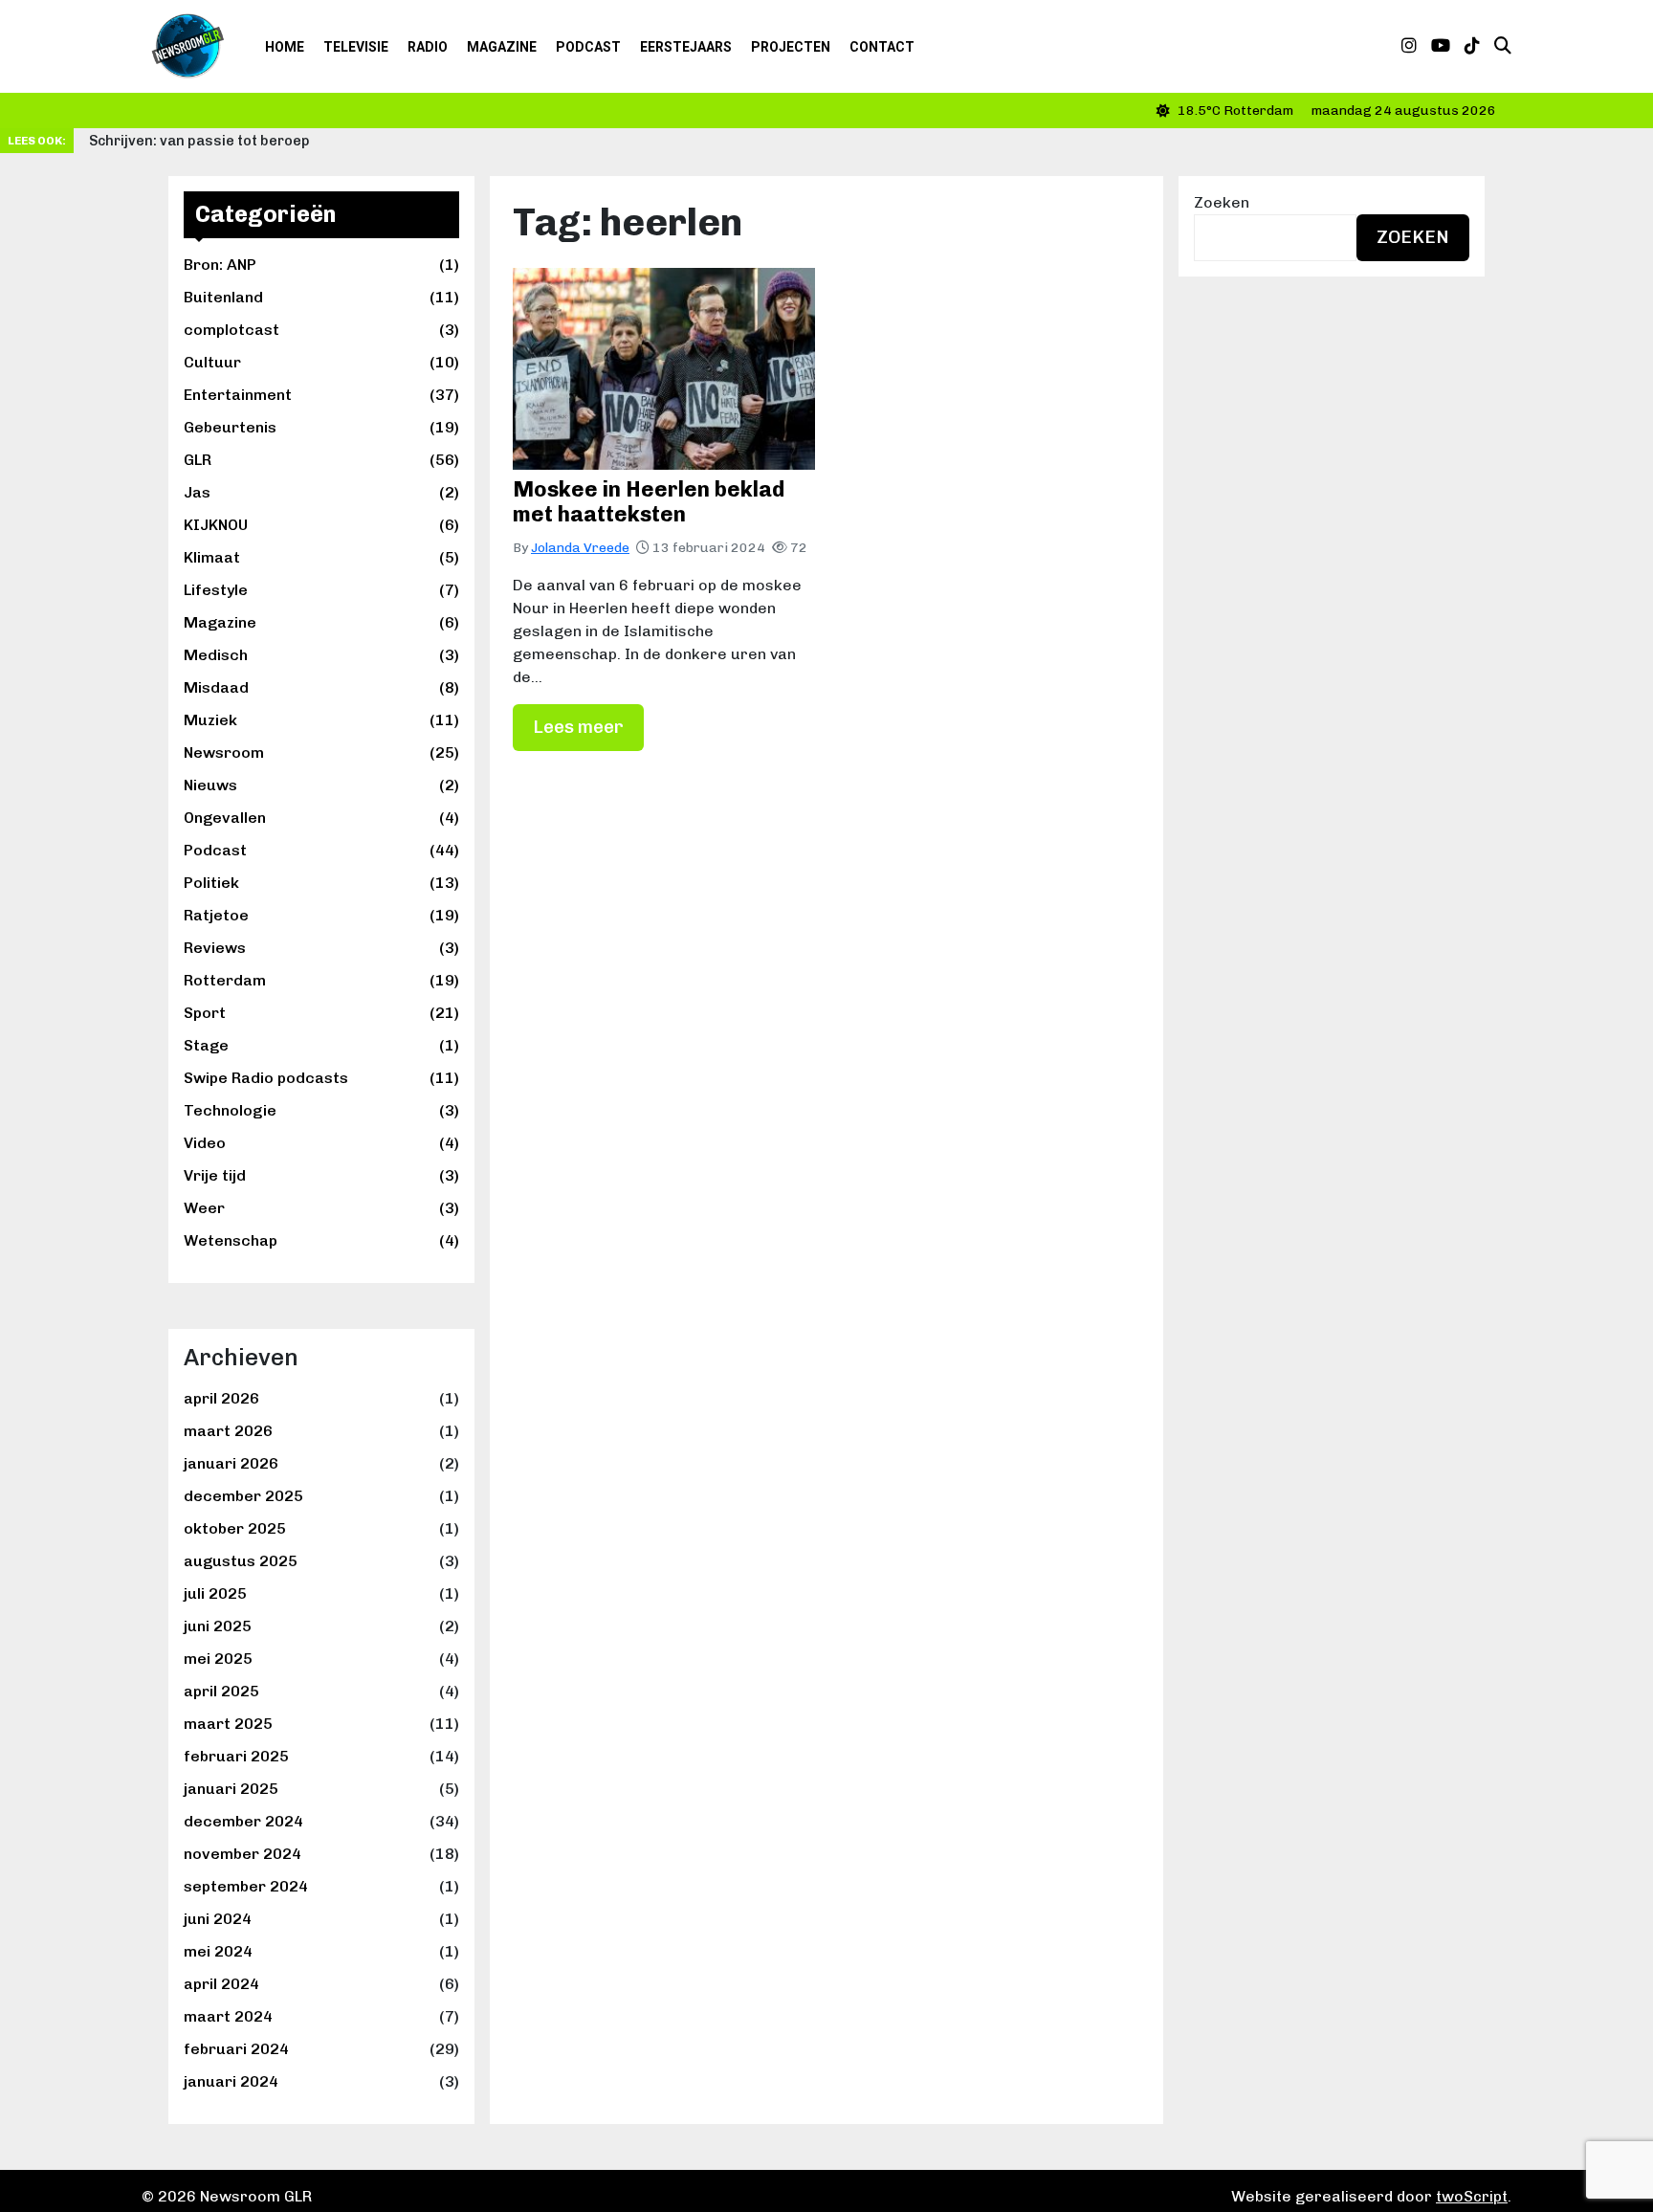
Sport (321, 1013)
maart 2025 (228, 1724)
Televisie (356, 47)
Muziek (321, 720)
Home (285, 47)
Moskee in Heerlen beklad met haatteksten (649, 502)
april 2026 (221, 1398)
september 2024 (246, 1886)
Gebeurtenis (321, 427)
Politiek (321, 883)
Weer (321, 1208)
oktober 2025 (235, 1528)
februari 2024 (236, 2049)
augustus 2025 (241, 1561)
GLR (321, 460)
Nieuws (321, 785)
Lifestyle (321, 590)
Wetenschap (321, 1240)
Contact (882, 47)
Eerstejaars (686, 47)
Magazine (502, 47)
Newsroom (321, 752)
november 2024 (242, 1854)
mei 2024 (218, 1951)
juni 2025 (218, 1626)
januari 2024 (231, 2081)
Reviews (321, 948)
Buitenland (321, 297)
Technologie (321, 1110)
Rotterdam (321, 980)
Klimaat (321, 557)
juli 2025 (215, 1593)
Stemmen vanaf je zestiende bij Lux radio (1264, 141)
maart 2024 (228, 2016)
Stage (321, 1045)
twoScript (1472, 2196)
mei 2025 (218, 1659)
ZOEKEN (1413, 237)
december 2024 (243, 1821)
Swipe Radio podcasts (321, 1078)
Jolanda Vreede (580, 548)
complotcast (321, 330)
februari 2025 (236, 1756)
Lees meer (578, 727)
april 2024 (221, 1984)
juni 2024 (218, 1919)
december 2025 (243, 1496)
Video (321, 1143)
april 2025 (221, 1691)
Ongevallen (321, 818)
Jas (321, 492)
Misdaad (321, 687)
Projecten (791, 47)
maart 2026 (228, 1431)
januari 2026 (231, 1463)
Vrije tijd (321, 1175)
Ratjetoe (321, 915)
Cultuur (321, 362)
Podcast (588, 47)
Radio (428, 47)
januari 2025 (231, 1789)
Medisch (321, 655)
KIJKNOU (321, 525)
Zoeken (1222, 202)
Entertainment (321, 395)
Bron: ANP (321, 265)
